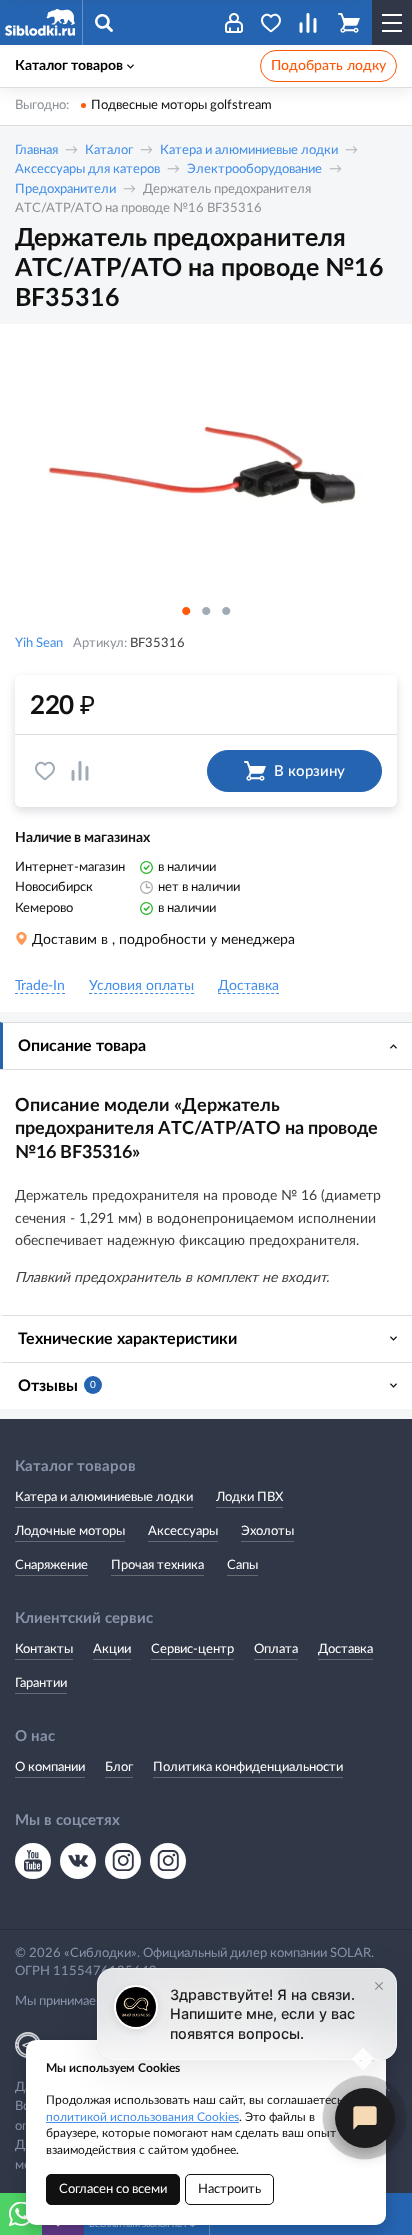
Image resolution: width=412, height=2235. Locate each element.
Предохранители (65, 189)
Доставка (345, 1649)
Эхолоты (267, 1531)
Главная (36, 150)
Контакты (44, 1649)
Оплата (276, 1649)
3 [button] (226, 611)
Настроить (229, 2189)
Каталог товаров (69, 66)
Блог (119, 1767)
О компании (50, 1767)
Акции (112, 1649)
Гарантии (41, 1683)
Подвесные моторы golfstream (181, 105)
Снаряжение (51, 1565)
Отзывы (57, 1386)
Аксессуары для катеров (87, 169)
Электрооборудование (254, 169)
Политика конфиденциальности (248, 1767)
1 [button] (186, 611)
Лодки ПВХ (249, 1497)
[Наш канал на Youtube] (33, 1861)
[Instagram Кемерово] (168, 1861)
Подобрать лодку (328, 66)
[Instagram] (123, 1861)
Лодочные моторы (70, 1531)
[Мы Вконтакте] (78, 1861)
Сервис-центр (192, 1649)
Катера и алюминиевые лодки (249, 150)
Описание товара (82, 1046)
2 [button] (206, 611)
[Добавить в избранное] (45, 771)
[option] (206, 466)
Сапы (242, 1565)
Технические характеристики (127, 1339)
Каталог (109, 150)
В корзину (309, 771)
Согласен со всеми (113, 2189)
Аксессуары (183, 1531)
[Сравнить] (80, 771)
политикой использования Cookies (142, 2117)
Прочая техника (157, 1565)
